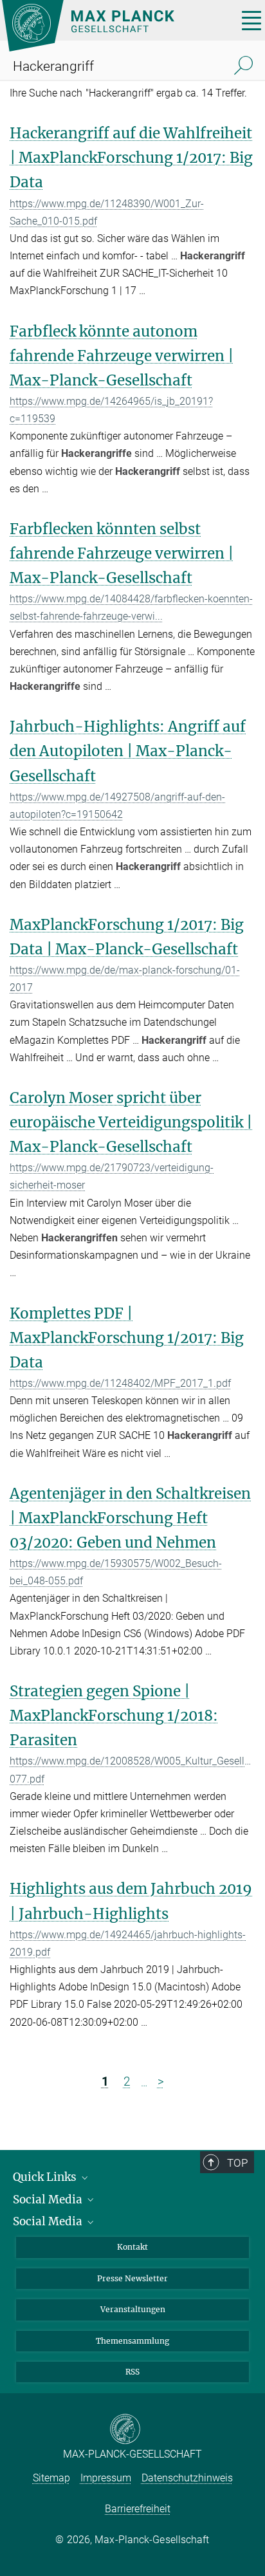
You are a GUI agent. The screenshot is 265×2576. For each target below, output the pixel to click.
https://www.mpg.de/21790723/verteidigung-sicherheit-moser (112, 1176)
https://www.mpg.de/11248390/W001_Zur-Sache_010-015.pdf (107, 212)
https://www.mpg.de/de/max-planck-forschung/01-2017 (125, 979)
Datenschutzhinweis (187, 2478)
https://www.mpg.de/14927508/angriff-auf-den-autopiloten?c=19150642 (117, 806)
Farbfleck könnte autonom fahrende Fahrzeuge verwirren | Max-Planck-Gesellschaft (122, 356)
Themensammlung (132, 2341)
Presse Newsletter (132, 2278)
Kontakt (132, 2247)
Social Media (49, 2200)
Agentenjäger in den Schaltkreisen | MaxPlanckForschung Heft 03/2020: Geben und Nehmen (130, 1518)
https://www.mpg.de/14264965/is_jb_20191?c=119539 (111, 410)
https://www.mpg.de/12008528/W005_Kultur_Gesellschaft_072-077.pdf (132, 1770)
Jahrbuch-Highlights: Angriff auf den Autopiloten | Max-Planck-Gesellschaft (128, 751)
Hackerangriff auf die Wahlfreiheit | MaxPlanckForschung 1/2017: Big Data (131, 158)
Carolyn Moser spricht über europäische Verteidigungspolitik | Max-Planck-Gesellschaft (131, 1122)
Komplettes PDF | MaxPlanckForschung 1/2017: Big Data (127, 1338)
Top (237, 2163)
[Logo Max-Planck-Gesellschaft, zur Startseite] (115, 26)
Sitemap (51, 2478)
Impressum (106, 2478)
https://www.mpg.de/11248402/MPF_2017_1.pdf (120, 1383)
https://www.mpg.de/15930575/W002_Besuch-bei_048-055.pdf (116, 1572)
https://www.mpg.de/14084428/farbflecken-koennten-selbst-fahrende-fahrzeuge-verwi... (131, 607)
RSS (132, 2372)
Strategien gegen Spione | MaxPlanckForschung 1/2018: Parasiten (114, 1716)
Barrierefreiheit (138, 2509)
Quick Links (46, 2177)
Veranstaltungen (133, 2309)
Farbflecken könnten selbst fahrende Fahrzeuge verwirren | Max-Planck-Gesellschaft (122, 553)
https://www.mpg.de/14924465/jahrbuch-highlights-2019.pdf (128, 1943)
